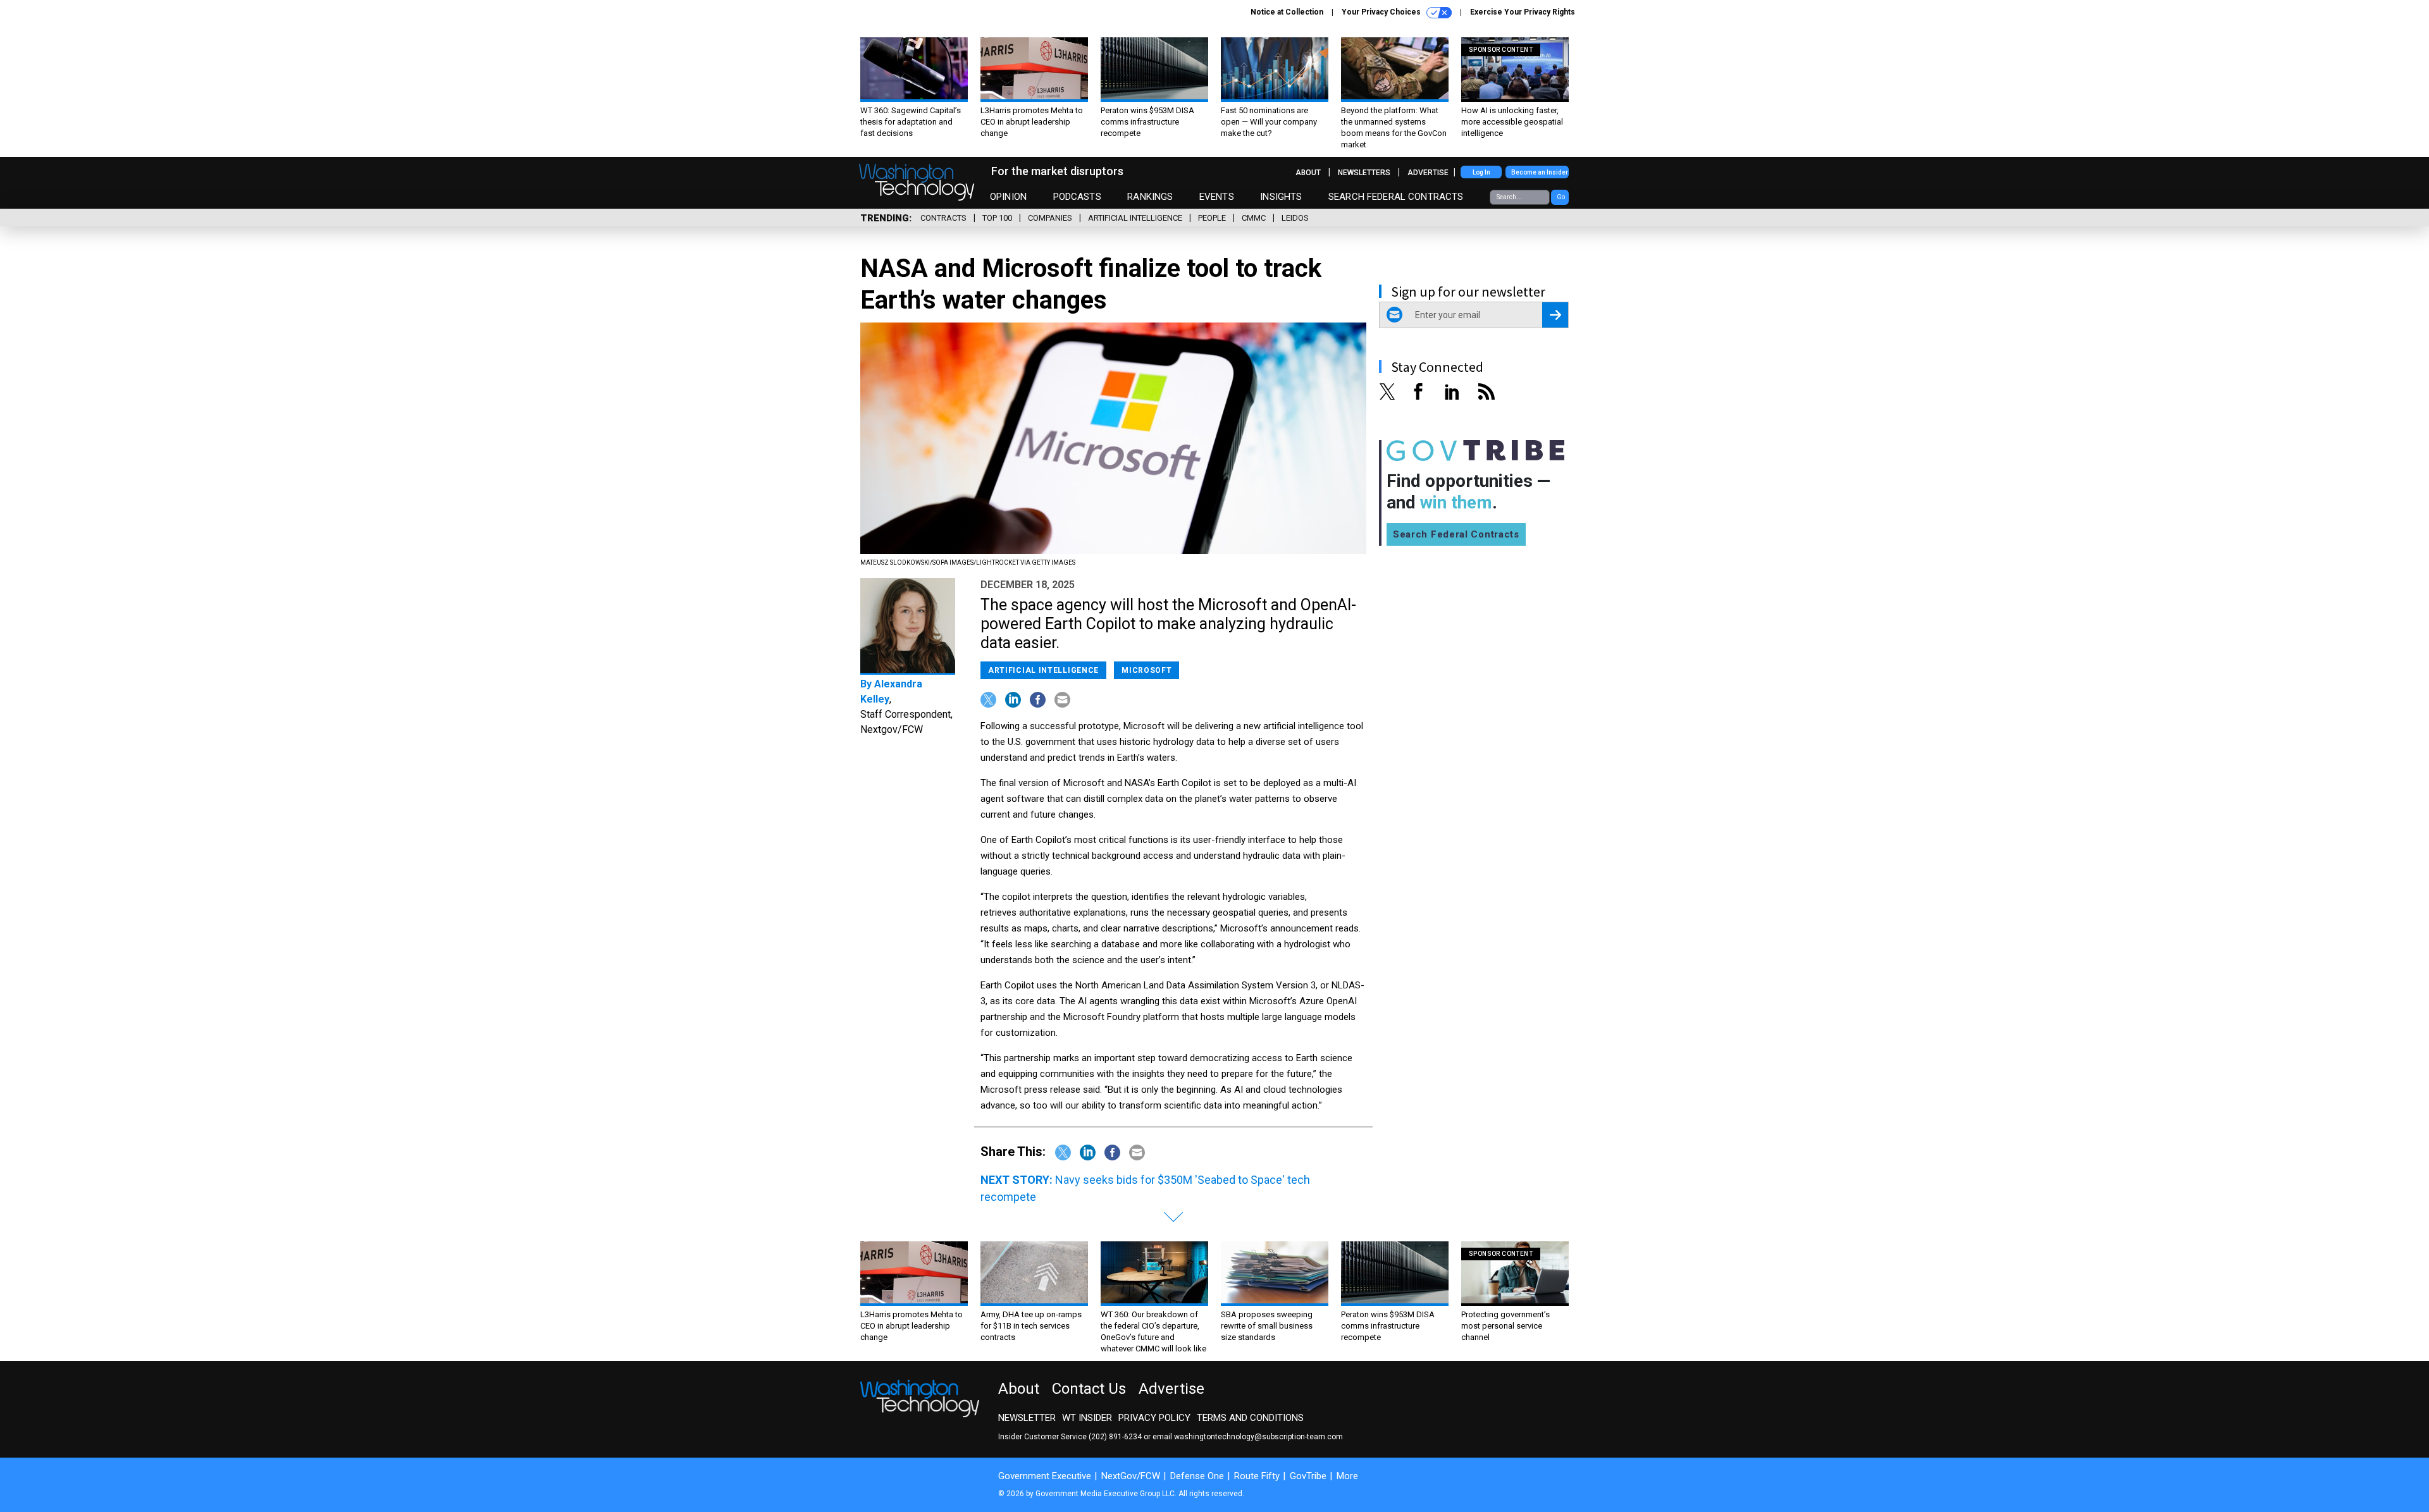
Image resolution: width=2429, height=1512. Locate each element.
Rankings (1150, 197)
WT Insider (1087, 1418)
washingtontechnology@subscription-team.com (1258, 1437)
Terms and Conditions (1250, 1418)
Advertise (1428, 173)
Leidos (1295, 218)
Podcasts (1077, 197)
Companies (1050, 218)
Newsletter (1027, 1418)
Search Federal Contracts (1396, 197)
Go (1561, 197)
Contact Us (1089, 1389)
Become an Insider (1540, 172)
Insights (1281, 197)
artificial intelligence (1135, 218)
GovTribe (1308, 1476)
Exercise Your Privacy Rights (1523, 12)
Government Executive (1045, 1476)
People (1212, 218)
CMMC (1254, 218)
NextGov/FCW (1131, 1476)
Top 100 (997, 218)
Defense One (1197, 1476)
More (1347, 1476)
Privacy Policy (1154, 1418)
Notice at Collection (1287, 12)
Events (1217, 197)
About (1308, 173)
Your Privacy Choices (1382, 12)
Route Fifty (1257, 1476)
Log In (1481, 172)
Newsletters (1364, 173)
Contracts (943, 218)
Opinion (1008, 197)
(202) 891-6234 (1115, 1437)
